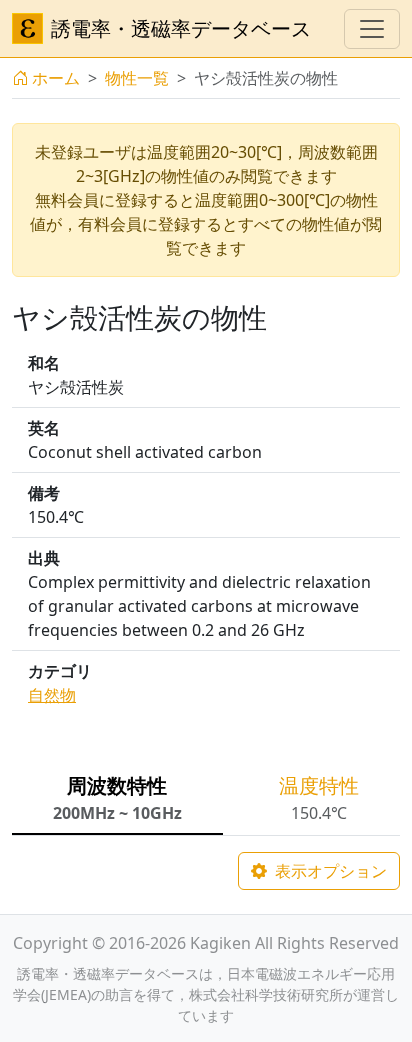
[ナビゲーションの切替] (372, 29)
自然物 (52, 695)
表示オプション (329, 871)
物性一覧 (137, 78)
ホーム (56, 78)
